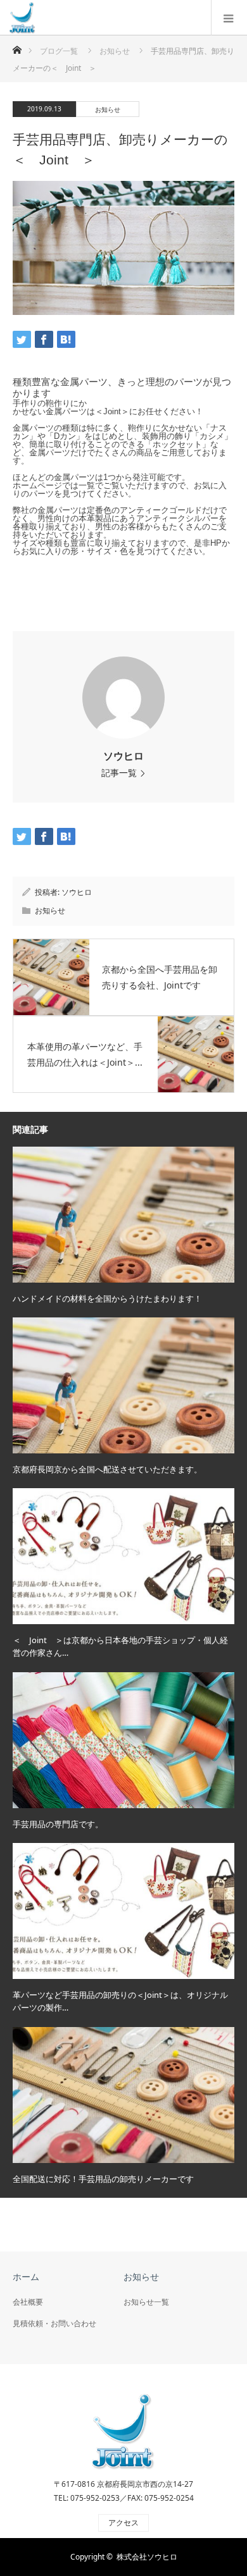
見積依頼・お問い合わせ (54, 2323)
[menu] (229, 18)
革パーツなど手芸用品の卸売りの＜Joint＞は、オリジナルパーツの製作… (120, 2001)
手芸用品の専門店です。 (58, 1824)
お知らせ (108, 109)
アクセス (123, 2523)
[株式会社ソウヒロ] (22, 17)
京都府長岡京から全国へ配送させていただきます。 (107, 1469)
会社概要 (28, 2302)
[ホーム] (17, 46)
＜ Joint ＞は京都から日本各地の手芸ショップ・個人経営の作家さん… (120, 1647)
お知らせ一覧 (146, 2302)
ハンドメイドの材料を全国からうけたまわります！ (107, 1298)
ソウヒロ (123, 756)
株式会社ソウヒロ (147, 2557)
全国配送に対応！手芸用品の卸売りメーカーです (103, 2179)
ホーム (26, 2277)
